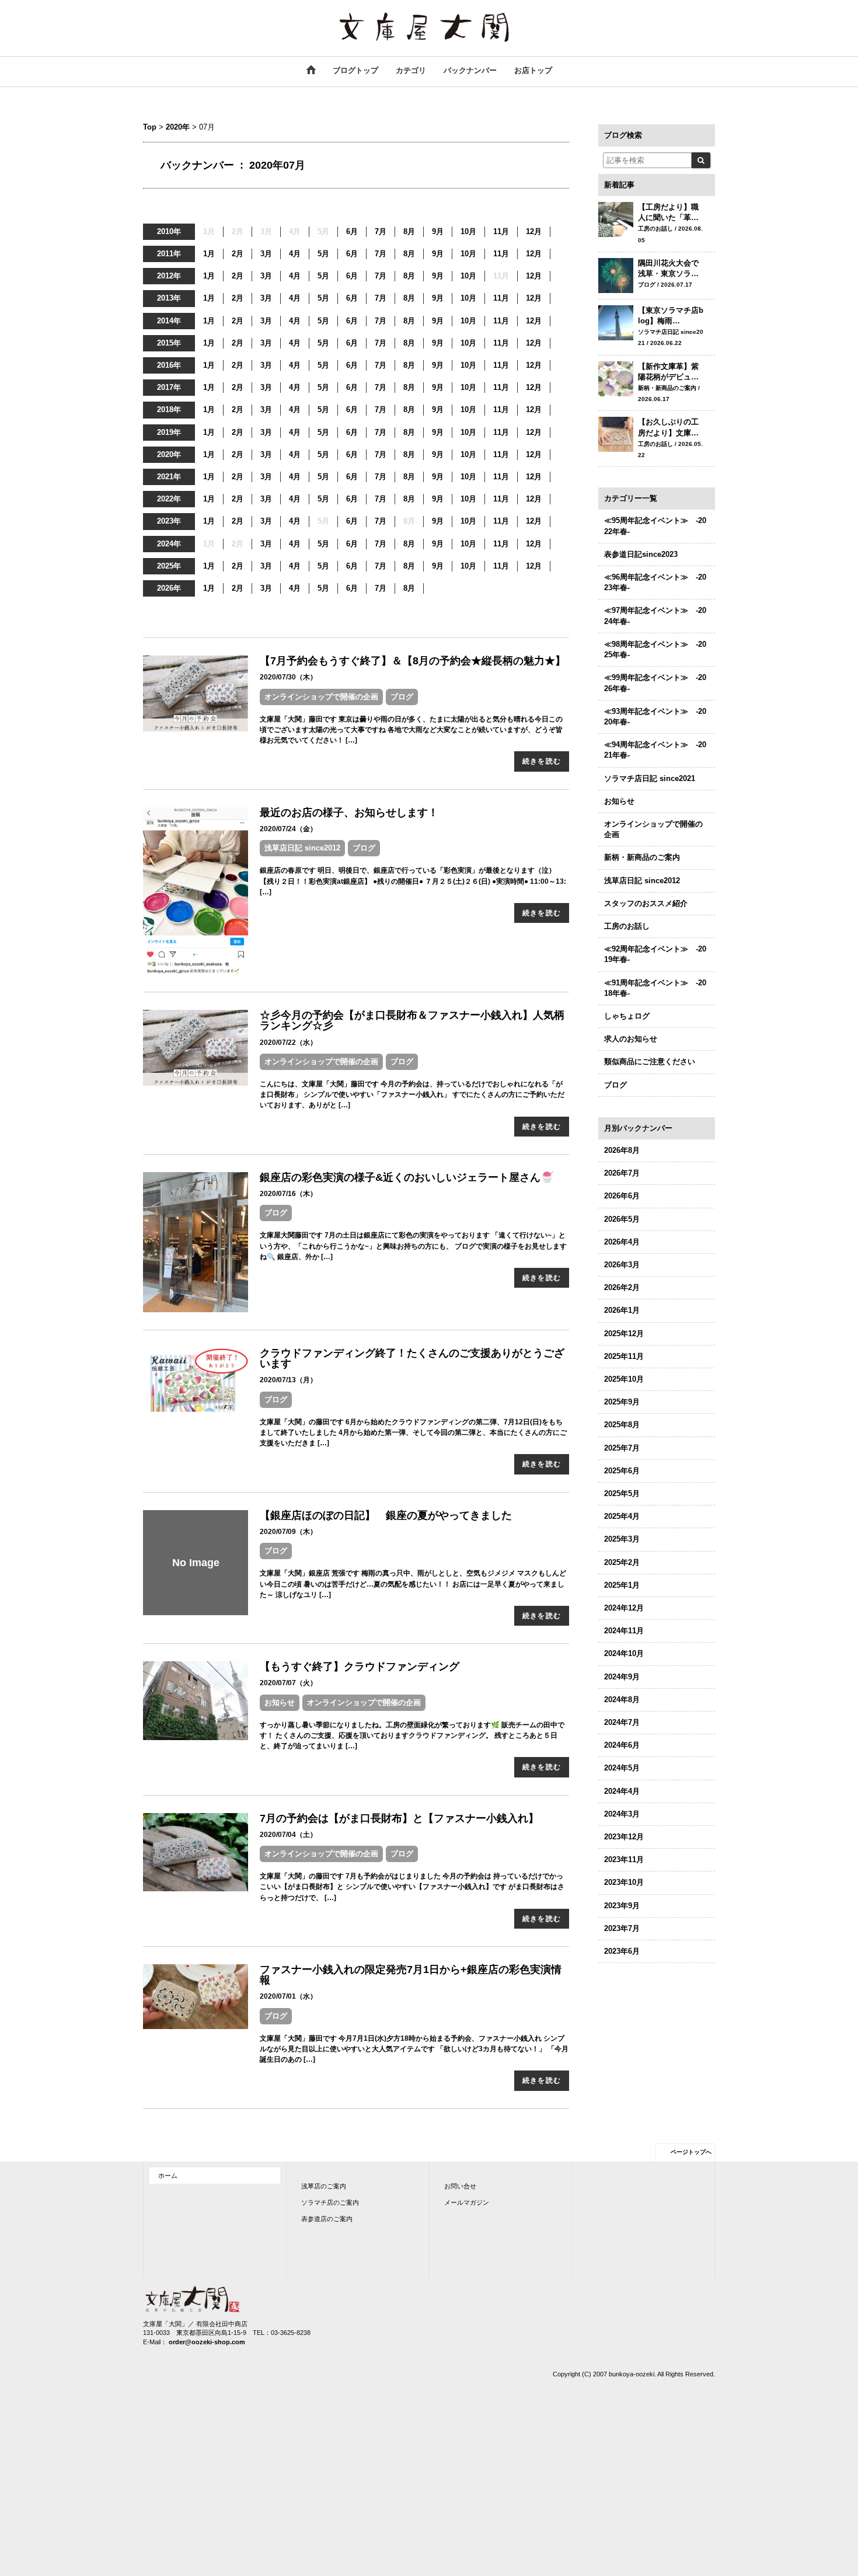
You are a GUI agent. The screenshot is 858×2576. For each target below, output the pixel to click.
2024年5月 (622, 1768)
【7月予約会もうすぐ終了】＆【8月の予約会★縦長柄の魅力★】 (413, 661)
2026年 (169, 588)
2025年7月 (622, 1448)
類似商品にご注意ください (650, 1062)
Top (150, 127)
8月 (409, 231)
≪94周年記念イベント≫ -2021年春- (655, 750)
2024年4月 (622, 1791)
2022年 (169, 499)
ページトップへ (691, 2152)
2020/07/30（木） (288, 677)
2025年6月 (622, 1471)
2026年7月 (622, 1173)
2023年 (169, 521)
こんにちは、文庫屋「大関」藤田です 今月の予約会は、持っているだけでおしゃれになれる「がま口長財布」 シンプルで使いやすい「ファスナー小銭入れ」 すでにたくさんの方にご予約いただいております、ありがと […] (412, 1094)
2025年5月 (622, 1493)
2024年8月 (622, 1700)
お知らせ (280, 1702)
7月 (381, 231)
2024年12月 (624, 1608)
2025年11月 (624, 1356)
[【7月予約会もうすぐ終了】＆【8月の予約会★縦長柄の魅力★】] (196, 693)
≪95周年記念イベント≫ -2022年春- (655, 526)
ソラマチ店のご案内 (330, 2202)
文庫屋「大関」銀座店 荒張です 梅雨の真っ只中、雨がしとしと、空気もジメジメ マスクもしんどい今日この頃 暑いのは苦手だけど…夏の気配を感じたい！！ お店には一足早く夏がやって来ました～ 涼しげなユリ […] (413, 1584)
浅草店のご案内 (324, 2186)
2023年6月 (622, 1951)
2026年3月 (622, 1265)
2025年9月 (622, 1402)
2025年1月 (622, 1585)
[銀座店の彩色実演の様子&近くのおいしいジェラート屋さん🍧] (196, 1241)
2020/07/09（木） (288, 1532)
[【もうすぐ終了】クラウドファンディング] (196, 1700)
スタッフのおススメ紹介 (646, 903)
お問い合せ (460, 2186)
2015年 (169, 343)
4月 (295, 254)
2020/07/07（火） (288, 1683)
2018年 (169, 409)
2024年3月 (622, 1814)
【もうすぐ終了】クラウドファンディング (360, 1667)
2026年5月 (622, 1219)
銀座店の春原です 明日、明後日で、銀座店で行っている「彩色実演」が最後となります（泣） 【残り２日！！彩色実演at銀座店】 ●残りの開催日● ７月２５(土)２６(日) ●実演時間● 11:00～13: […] (413, 881)
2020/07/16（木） (288, 1194)
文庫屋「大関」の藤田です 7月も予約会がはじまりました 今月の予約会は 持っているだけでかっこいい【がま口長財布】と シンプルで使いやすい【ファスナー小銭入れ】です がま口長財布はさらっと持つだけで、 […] (412, 1887)
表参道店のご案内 (327, 2219)
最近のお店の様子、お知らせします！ (349, 813)
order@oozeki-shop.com (207, 2342)
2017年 (169, 387)
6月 (352, 231)
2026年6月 (622, 1196)
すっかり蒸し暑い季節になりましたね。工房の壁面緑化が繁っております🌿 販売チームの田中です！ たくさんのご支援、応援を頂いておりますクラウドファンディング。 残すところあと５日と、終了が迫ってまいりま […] (412, 1735)
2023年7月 (622, 1928)
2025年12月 (624, 1334)
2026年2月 (622, 1287)
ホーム (168, 2176)
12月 (534, 231)
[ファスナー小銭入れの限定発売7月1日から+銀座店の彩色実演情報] (196, 1996)
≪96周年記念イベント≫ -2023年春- (655, 582)
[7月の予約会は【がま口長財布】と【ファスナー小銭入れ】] (196, 1851)
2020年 (178, 127)
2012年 (169, 276)
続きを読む (542, 761)
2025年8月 (622, 1425)
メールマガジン (467, 2202)
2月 (238, 254)
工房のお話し (627, 926)
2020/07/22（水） (288, 1043)
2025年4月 (622, 1516)
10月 (468, 231)
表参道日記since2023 (641, 554)
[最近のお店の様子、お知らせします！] (196, 890)
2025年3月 (622, 1539)
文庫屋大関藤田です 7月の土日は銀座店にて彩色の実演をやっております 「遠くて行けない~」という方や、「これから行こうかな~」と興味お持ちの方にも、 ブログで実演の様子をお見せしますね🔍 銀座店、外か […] (413, 1246)
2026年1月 (622, 1310)
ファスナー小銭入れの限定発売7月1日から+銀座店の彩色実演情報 (411, 1975)
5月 (323, 254)
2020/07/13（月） (288, 1380)
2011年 (169, 254)
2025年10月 (624, 1379)
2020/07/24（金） (288, 829)
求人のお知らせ (631, 1039)
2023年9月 (622, 1906)
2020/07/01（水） (288, 1996)
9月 (438, 231)
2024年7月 (622, 1722)
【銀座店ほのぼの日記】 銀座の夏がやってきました (386, 1515)
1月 (209, 254)
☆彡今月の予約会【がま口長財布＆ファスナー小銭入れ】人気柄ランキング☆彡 (412, 1020)
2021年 (169, 477)
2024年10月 (624, 1653)
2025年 (169, 566)
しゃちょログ (627, 1016)
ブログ (402, 697)
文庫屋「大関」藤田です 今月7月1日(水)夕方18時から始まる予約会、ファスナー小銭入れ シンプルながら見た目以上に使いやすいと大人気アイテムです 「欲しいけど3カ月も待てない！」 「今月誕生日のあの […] (414, 2049)
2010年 (169, 231)
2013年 (169, 298)
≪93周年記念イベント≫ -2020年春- (655, 717)
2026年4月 (622, 1242)
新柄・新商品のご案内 (642, 857)
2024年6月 (622, 1745)
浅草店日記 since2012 (302, 848)
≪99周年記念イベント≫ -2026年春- (655, 683)
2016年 (169, 365)
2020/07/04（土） (288, 1835)
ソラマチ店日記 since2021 (650, 778)
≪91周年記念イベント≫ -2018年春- (655, 988)
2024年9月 (622, 1677)
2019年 (169, 432)
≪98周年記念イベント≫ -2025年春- (655, 649)
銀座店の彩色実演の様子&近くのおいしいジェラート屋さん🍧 (407, 1177)
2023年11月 (624, 1859)
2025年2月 (622, 1562)
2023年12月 (624, 1837)
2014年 (169, 321)
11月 (501, 231)
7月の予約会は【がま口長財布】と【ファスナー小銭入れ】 (399, 1818)
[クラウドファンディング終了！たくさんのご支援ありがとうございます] (196, 1380)
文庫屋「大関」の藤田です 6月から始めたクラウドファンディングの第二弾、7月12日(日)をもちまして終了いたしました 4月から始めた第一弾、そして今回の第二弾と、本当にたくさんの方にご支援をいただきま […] (413, 1432)
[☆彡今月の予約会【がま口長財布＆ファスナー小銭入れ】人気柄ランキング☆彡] (196, 1047)
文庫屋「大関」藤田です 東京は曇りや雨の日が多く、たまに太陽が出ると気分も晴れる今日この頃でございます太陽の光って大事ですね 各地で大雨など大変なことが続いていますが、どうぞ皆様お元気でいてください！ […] (411, 730)
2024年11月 (624, 1631)
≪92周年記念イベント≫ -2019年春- (655, 954)
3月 (266, 254)
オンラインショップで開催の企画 (321, 697)
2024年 (169, 544)
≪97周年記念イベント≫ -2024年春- (655, 616)
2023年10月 (624, 1882)
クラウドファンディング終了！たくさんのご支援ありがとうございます (412, 1358)
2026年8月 (622, 1150)
